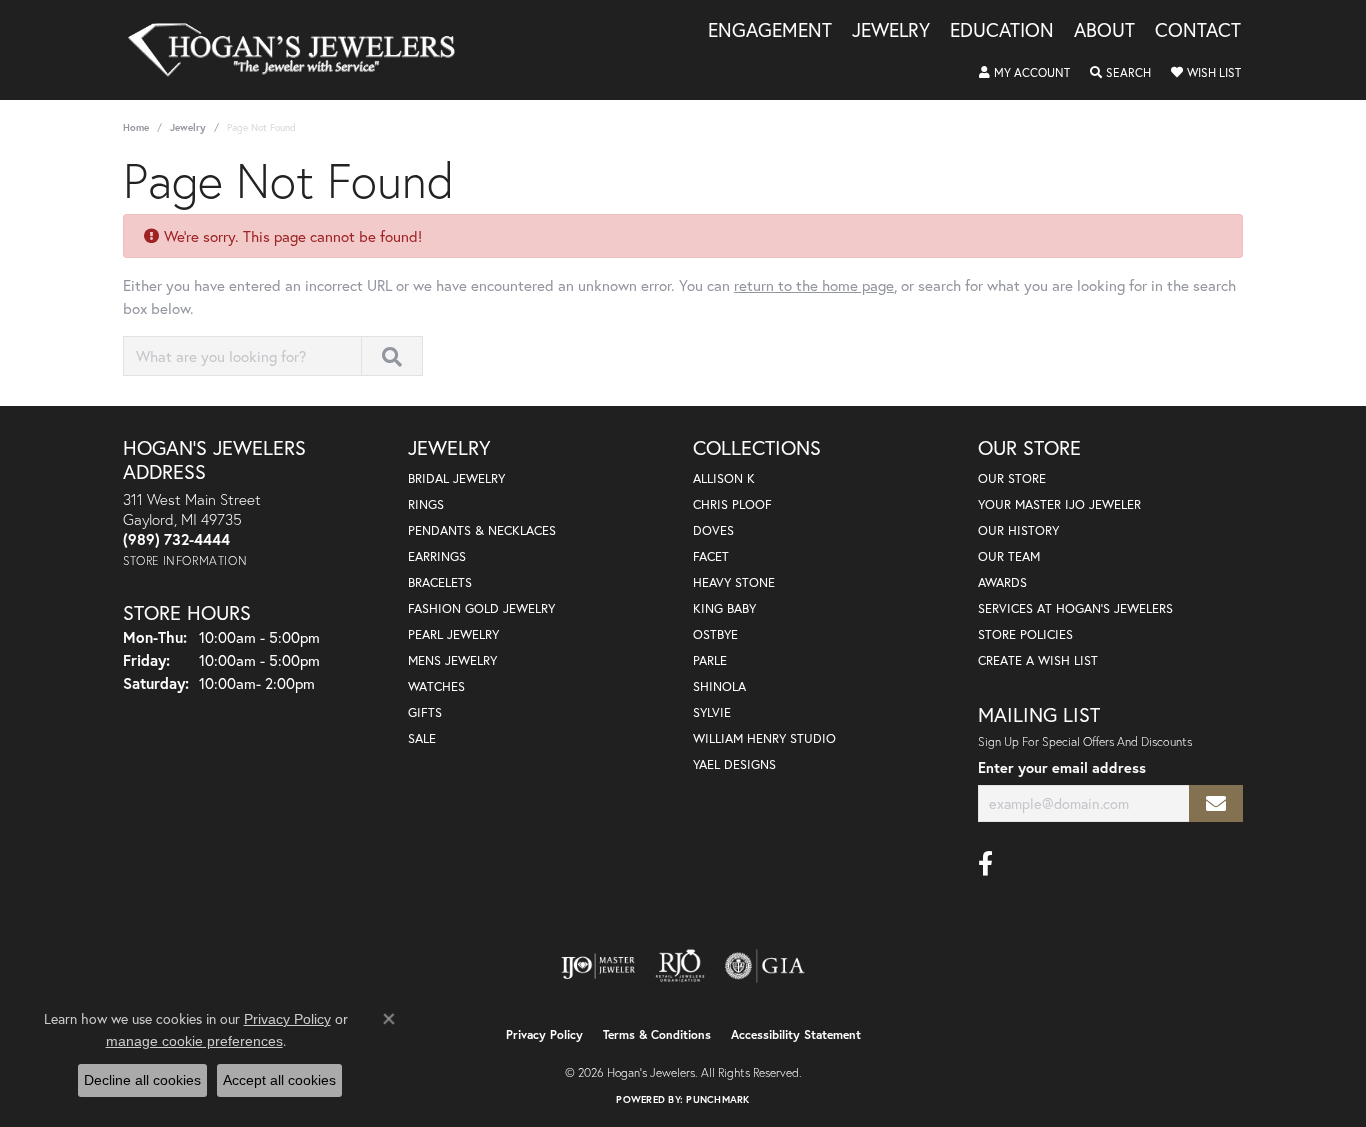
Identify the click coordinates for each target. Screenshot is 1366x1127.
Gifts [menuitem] (425, 712)
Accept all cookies (279, 1080)
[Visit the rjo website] (680, 966)
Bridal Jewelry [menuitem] (456, 478)
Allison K (724, 478)
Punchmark (717, 1099)
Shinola (719, 686)
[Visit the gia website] (765, 966)
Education (1002, 31)
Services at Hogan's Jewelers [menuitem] (1075, 608)
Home (136, 127)
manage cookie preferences (194, 1041)
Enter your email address (1062, 767)
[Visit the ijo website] (598, 966)
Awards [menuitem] (1002, 582)
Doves (713, 530)
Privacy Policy (544, 1034)
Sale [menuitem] (422, 738)
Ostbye (715, 634)
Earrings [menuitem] (437, 556)
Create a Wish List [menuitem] (1038, 660)
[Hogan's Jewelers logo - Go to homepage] (300, 50)
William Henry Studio (764, 738)
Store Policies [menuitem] (1025, 634)
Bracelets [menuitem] (440, 582)
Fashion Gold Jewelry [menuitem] (481, 608)
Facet (711, 556)
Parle (710, 660)
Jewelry (891, 31)
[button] (1024, 73)
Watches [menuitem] (436, 686)
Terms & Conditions (657, 1034)
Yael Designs (734, 764)
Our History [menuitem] (1018, 530)
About (1104, 31)
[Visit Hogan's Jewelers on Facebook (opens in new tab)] (985, 864)
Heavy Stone (734, 582)
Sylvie (712, 712)
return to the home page (814, 285)
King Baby (724, 608)
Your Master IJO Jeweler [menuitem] (1059, 504)
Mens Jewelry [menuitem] (452, 660)
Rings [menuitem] (426, 504)
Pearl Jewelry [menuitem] (453, 634)
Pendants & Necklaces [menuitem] (482, 530)
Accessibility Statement (796, 1034)
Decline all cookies (142, 1080)
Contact (1198, 31)
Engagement (770, 31)
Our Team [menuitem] (1009, 556)
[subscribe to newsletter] (1216, 803)
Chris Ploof (732, 504)
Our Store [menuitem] (1012, 478)
